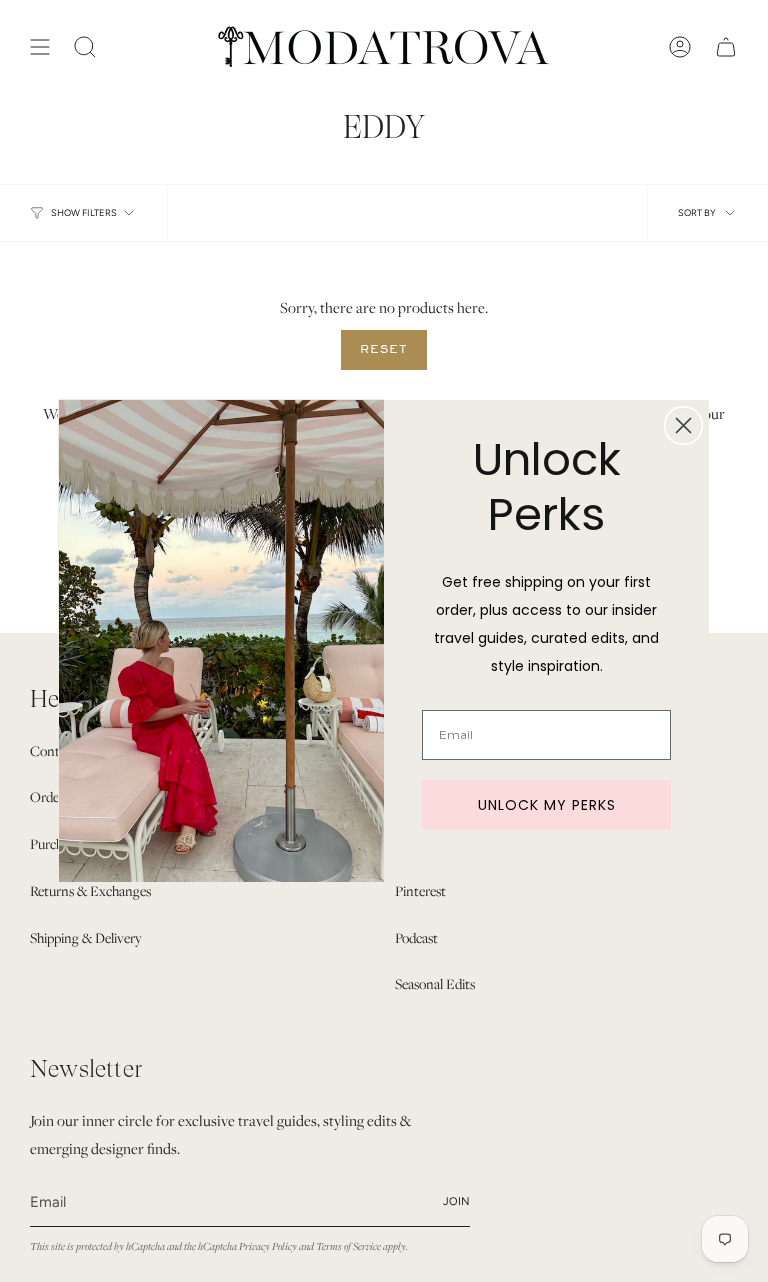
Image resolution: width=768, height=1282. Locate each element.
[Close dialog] (683, 425)
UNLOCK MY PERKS (547, 805)
